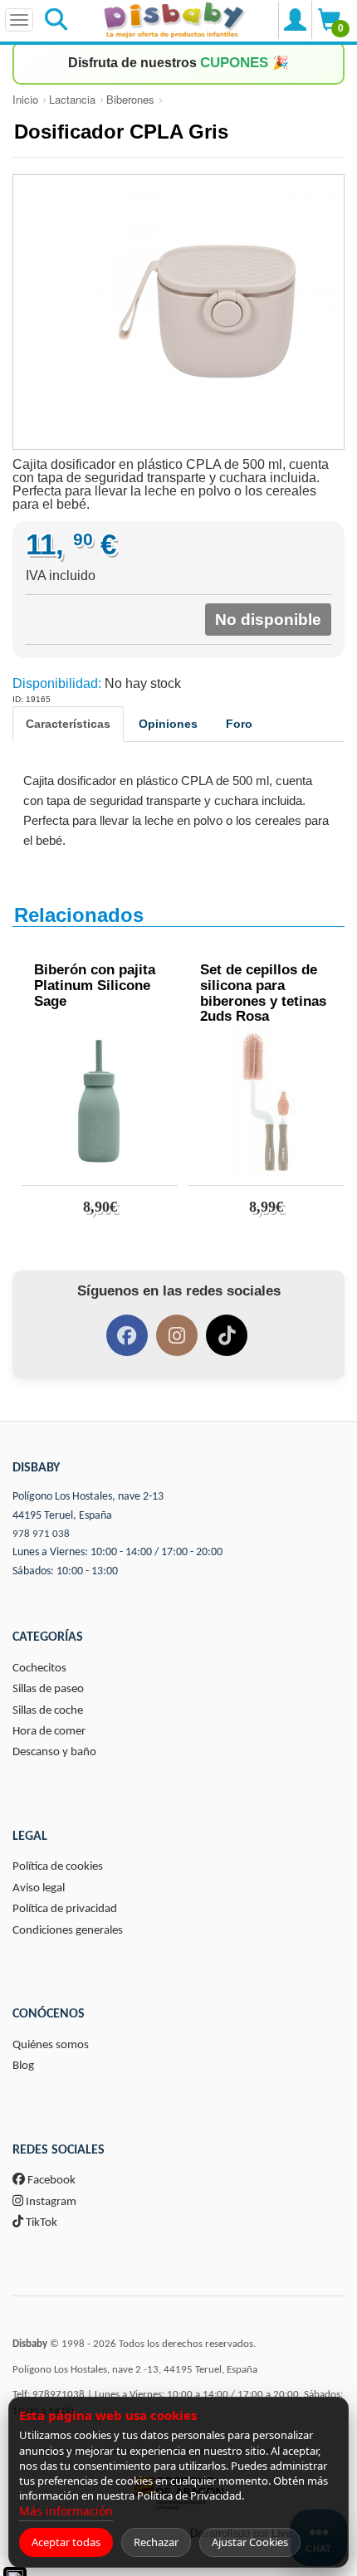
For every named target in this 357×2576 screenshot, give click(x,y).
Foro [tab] (239, 724)
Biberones (130, 99)
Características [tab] (68, 724)
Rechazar (156, 2542)
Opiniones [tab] (168, 724)
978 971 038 (41, 1534)
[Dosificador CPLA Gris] (178, 312)
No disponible (268, 620)
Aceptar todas (66, 2542)
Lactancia (72, 99)
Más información (66, 2511)
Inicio (25, 99)
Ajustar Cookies (250, 2542)
